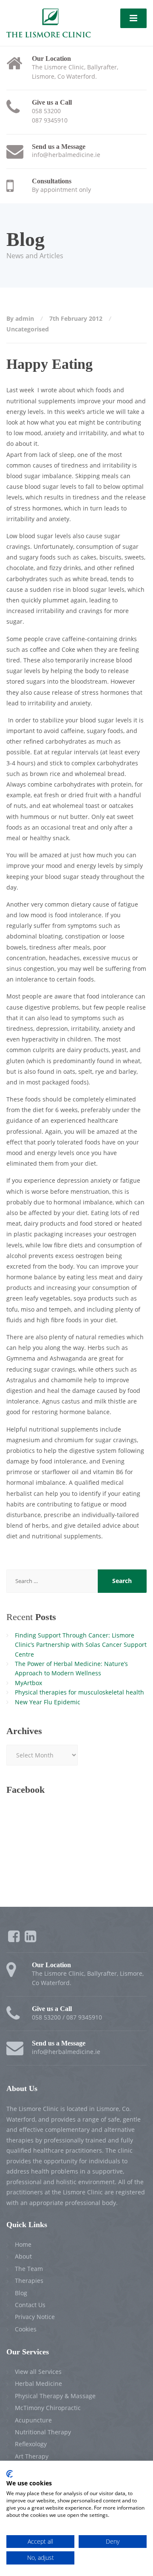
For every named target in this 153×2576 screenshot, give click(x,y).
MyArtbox (28, 1683)
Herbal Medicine (38, 2383)
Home (23, 2244)
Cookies (26, 2329)
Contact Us (30, 2305)
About (23, 2256)
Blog (21, 2293)
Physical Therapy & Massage (55, 2396)
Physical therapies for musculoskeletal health (79, 1692)
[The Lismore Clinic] (48, 22)
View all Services (38, 2372)
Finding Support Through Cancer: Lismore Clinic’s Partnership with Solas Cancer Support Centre (81, 1645)
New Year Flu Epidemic (48, 1702)
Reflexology (31, 2444)
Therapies (29, 2281)
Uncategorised (28, 329)
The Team (29, 2269)
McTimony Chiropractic (48, 2408)
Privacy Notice (35, 2317)
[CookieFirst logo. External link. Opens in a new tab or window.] (10, 2474)
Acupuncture (33, 2420)
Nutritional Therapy (43, 2432)
